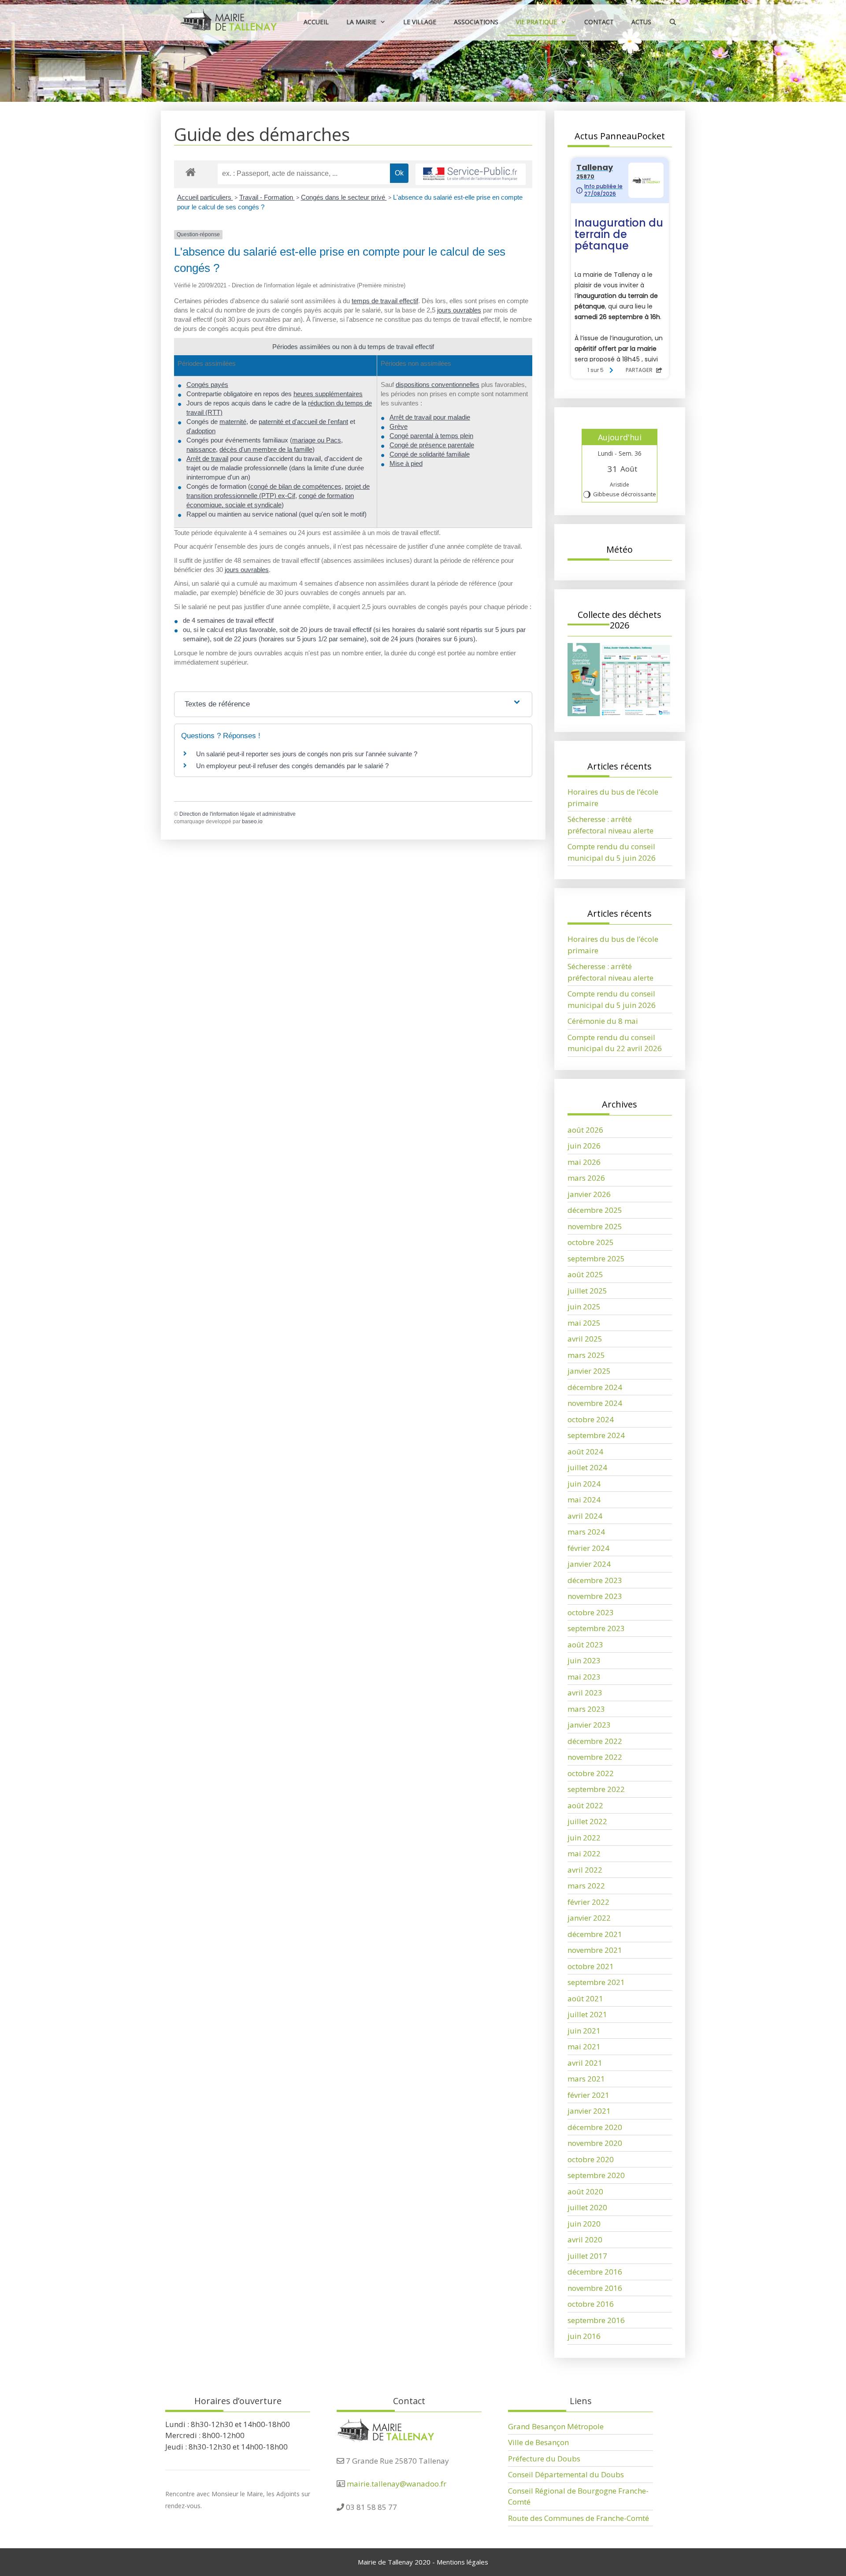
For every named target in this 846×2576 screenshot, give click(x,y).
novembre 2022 (595, 1757)
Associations (476, 22)
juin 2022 (584, 1838)
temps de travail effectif (385, 301)
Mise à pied (406, 463)
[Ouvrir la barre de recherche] (673, 22)
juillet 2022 (587, 1821)
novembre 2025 (595, 1226)
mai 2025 (584, 1323)
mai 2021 (584, 2046)
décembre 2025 (595, 1210)
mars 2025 (586, 1355)
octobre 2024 (591, 1419)
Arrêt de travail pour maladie (430, 417)
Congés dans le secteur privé (344, 197)
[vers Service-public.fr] (471, 174)
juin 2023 (584, 1660)
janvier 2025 (589, 1371)
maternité (233, 422)
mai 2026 (584, 1162)
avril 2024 (585, 1516)
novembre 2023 (595, 1596)
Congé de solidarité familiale (430, 454)
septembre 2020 (596, 2175)
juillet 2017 (587, 2256)
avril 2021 (585, 2063)
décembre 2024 (595, 1387)
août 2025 (585, 1274)
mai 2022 (584, 1853)
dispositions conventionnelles (438, 385)
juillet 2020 (587, 2207)
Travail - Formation (267, 197)
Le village (420, 22)
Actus (641, 22)
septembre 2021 (596, 1982)
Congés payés (207, 385)
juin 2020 (584, 2224)
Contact (599, 22)
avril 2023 (585, 1693)
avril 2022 (585, 1870)
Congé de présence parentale (432, 445)
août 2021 (585, 1998)
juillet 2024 (587, 1467)
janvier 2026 (589, 1194)
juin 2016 (584, 2336)
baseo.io (252, 821)
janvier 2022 (589, 1918)
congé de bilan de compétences (296, 486)
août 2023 (585, 1645)
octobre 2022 (591, 1773)
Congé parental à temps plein (431, 436)
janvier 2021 (589, 2111)
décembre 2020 (595, 2127)
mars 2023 (586, 1709)
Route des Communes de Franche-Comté (579, 2518)
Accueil (316, 22)
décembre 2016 (595, 2272)
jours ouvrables (459, 310)
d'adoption (201, 431)
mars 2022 (586, 1886)
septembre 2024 (596, 1435)
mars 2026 (586, 1178)
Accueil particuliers (205, 197)
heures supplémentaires (328, 394)
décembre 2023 (595, 1580)
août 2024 (585, 1452)
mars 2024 (586, 1532)
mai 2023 (584, 1677)
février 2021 (588, 2095)
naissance (201, 449)
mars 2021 (586, 2079)
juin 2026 (584, 1146)
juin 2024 (584, 1484)
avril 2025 (585, 1339)
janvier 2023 (589, 1725)
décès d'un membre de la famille (266, 449)
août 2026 (585, 1130)
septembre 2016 (596, 2320)
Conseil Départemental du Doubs (566, 2474)
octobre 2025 (591, 1242)
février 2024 (588, 1548)
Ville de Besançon (538, 2442)
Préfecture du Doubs (544, 2459)
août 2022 (585, 1805)
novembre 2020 (595, 2143)
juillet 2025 (587, 1291)
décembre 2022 (595, 1741)
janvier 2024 (589, 1564)
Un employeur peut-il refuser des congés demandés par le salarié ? (292, 766)
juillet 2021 (587, 2014)
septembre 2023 (596, 1628)
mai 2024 (584, 1500)
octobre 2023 (591, 1612)
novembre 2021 (595, 1950)
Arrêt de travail (207, 459)
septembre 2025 (596, 1258)
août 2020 (585, 2191)
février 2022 (588, 1902)
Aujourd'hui (620, 437)
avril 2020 (585, 2240)
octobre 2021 (591, 1966)
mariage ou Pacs (317, 440)
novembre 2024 (595, 1403)
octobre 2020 (591, 2159)
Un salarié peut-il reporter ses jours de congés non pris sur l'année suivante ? (307, 754)
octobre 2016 (591, 2304)
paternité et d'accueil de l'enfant (303, 422)
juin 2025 (584, 1307)
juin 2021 (584, 2031)
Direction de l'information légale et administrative (237, 814)
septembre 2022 (596, 1789)
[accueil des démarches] (191, 172)
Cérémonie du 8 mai (603, 1021)
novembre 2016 (595, 2288)
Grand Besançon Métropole (556, 2426)
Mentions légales (462, 2562)
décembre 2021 (595, 1934)
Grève (399, 426)
